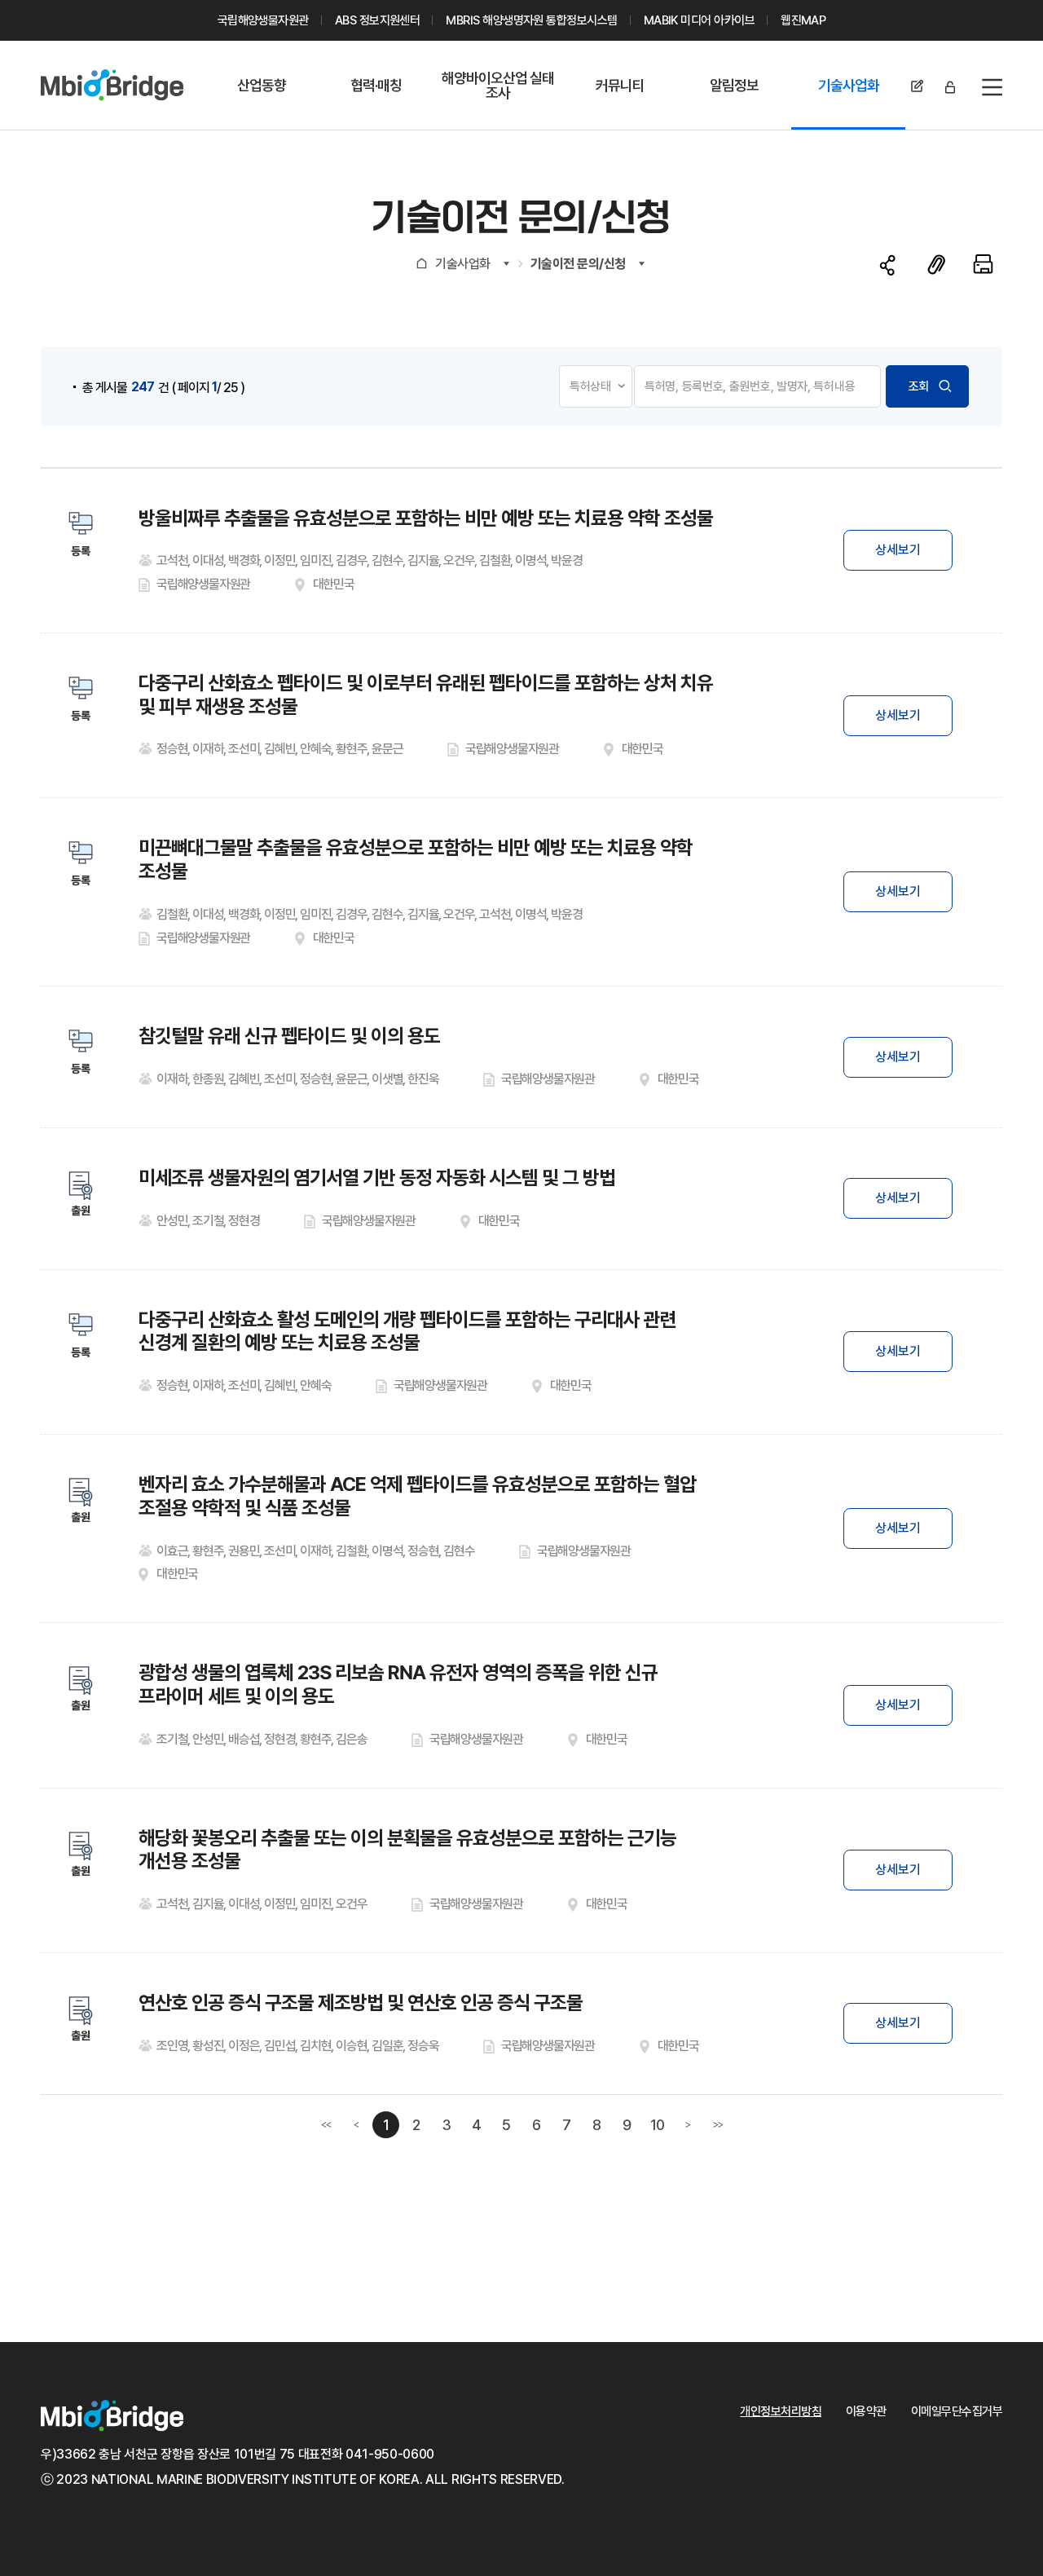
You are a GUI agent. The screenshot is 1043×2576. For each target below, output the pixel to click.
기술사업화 (463, 264)
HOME (422, 263)
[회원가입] (918, 87)
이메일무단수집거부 (957, 2411)
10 (658, 2125)
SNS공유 (888, 265)
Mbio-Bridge (112, 85)
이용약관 (866, 2411)
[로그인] (950, 87)
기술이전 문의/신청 (578, 264)
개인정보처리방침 (781, 2411)
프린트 (983, 264)
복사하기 (936, 264)
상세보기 (898, 550)
